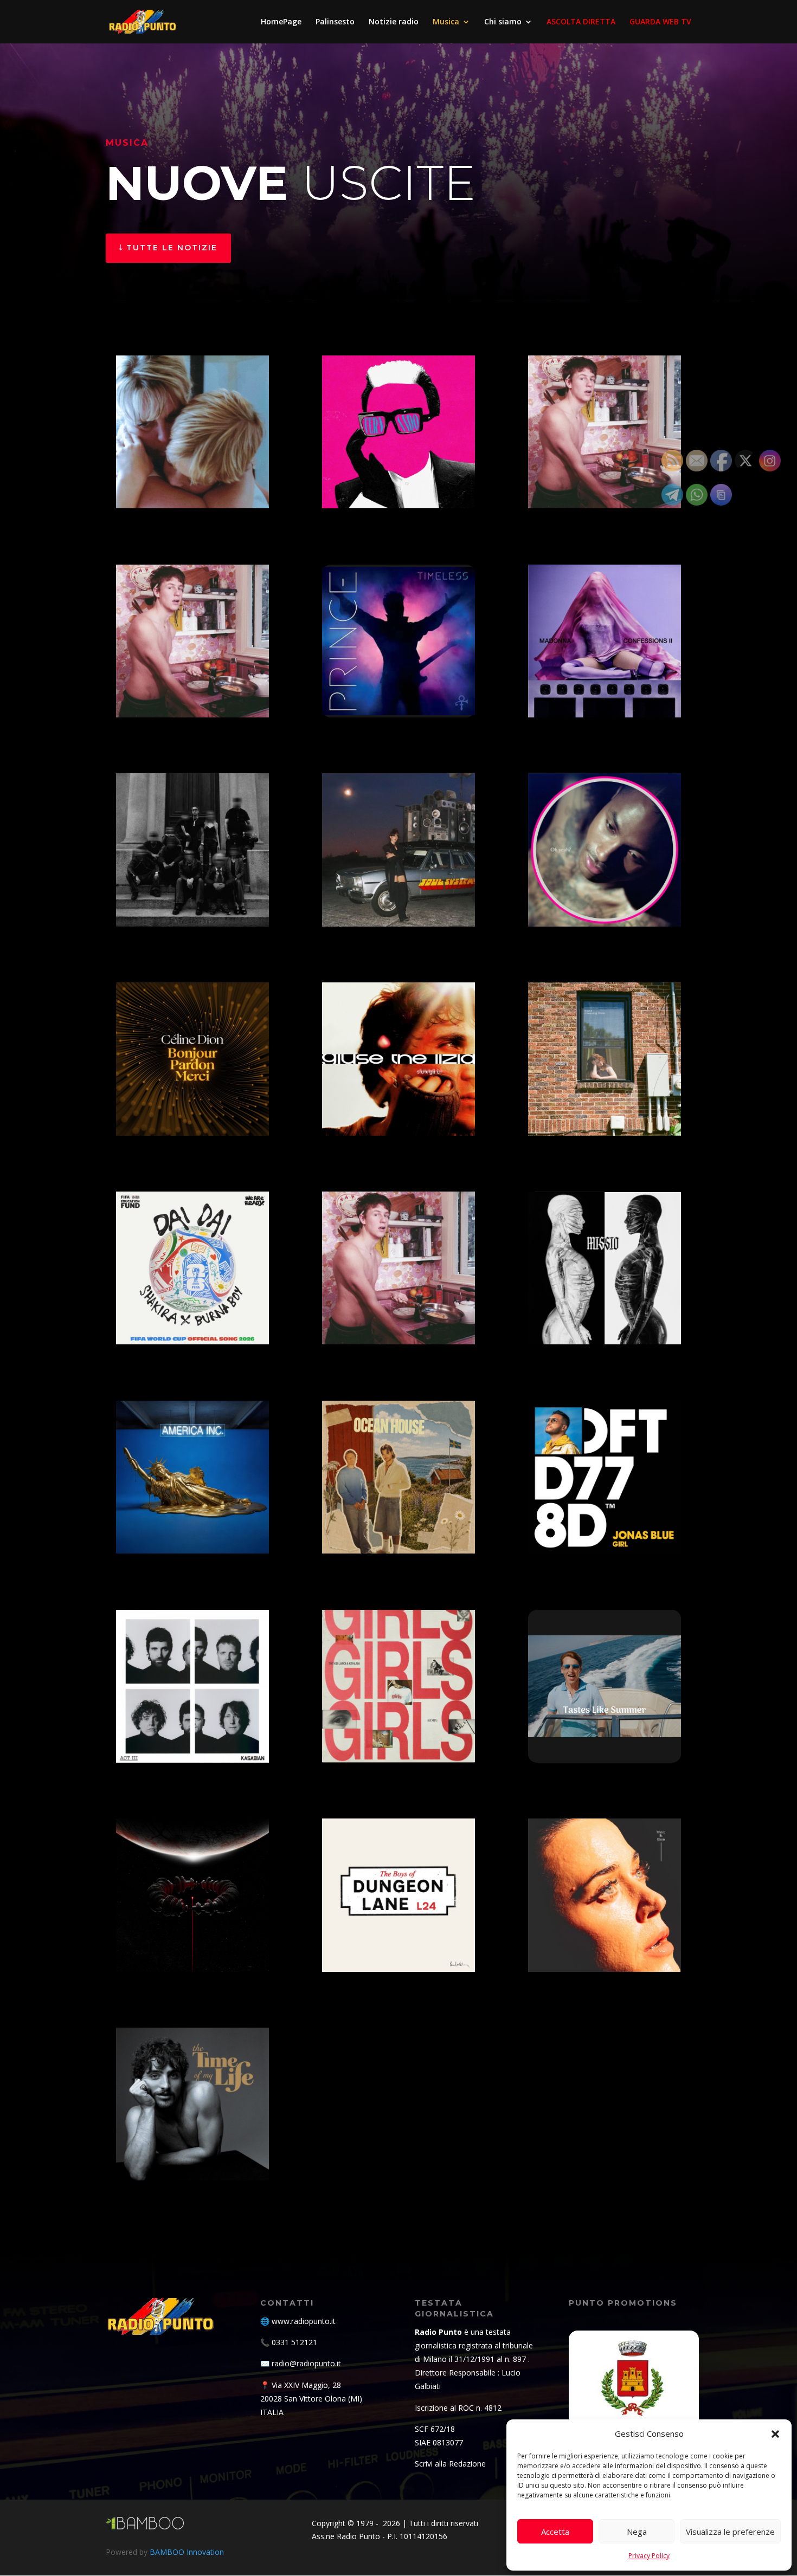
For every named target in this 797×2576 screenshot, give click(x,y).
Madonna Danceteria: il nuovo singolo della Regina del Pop (596, 697)
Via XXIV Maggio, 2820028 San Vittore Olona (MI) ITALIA (311, 2399)
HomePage (281, 22)
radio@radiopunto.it (306, 2363)
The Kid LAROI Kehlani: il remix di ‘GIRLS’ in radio (392, 1742)
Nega (637, 2532)
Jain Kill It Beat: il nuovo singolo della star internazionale (391, 906)
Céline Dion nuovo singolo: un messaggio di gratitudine (192, 1115)
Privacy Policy (649, 2556)
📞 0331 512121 (289, 2342)
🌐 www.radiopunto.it (298, 2321)
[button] (775, 2434)
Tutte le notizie (172, 248)
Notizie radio (394, 22)
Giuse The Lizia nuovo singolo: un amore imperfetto (386, 1115)
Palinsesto (335, 22)
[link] (192, 433)
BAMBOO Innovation (187, 2552)
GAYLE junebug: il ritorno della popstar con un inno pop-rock (601, 1115)
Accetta (555, 2532)
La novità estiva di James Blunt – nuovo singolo (601, 1742)
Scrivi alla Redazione (450, 2464)
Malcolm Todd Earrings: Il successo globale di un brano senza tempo (395, 1324)
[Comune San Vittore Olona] (634, 2396)
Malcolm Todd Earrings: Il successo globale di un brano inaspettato (601, 488)
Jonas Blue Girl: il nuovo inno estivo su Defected (597, 1533)
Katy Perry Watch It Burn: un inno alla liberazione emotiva (601, 1952)
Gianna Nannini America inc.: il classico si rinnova (188, 1533)
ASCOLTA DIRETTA (581, 22)
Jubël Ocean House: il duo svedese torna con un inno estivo (398, 1533)
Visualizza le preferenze (730, 2532)
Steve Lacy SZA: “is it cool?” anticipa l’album (595, 906)
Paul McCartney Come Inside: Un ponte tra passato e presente (386, 1952)
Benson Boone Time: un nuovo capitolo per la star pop (190, 2161)
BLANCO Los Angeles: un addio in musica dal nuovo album (192, 488)
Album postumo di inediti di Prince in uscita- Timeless (395, 697)
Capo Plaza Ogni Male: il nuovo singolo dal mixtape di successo (192, 906)
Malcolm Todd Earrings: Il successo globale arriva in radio (191, 697)
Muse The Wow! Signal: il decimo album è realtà (187, 1952)
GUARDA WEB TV (660, 22)
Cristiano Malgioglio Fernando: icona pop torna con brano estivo (397, 488)
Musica (446, 22)
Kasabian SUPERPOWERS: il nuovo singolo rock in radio (190, 1742)
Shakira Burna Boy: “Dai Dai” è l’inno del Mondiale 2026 (189, 1324)
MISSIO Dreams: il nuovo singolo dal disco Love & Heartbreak (598, 1324)
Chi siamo (503, 22)
